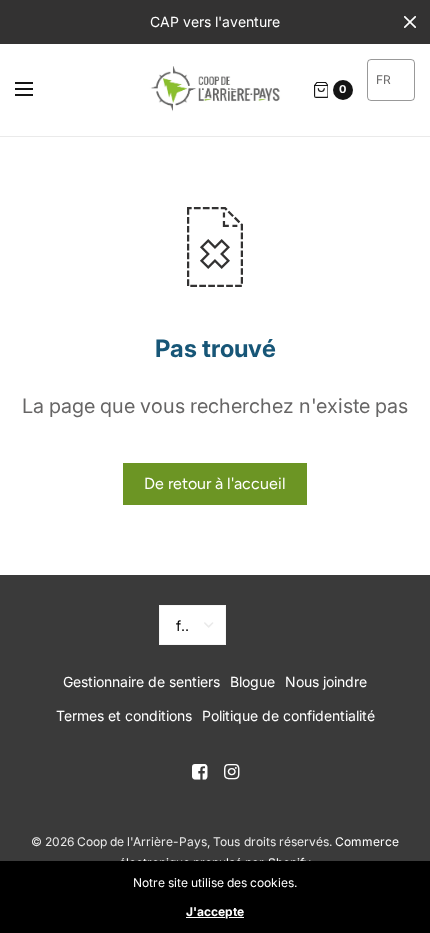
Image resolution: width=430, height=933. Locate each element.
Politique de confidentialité (288, 715)
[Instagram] (231, 772)
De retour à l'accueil (215, 483)
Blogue (252, 681)
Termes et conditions (124, 715)
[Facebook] (199, 772)
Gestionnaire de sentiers (141, 681)
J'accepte (215, 912)
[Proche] (410, 22)
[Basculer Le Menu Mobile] (37, 90)
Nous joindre (326, 681)
